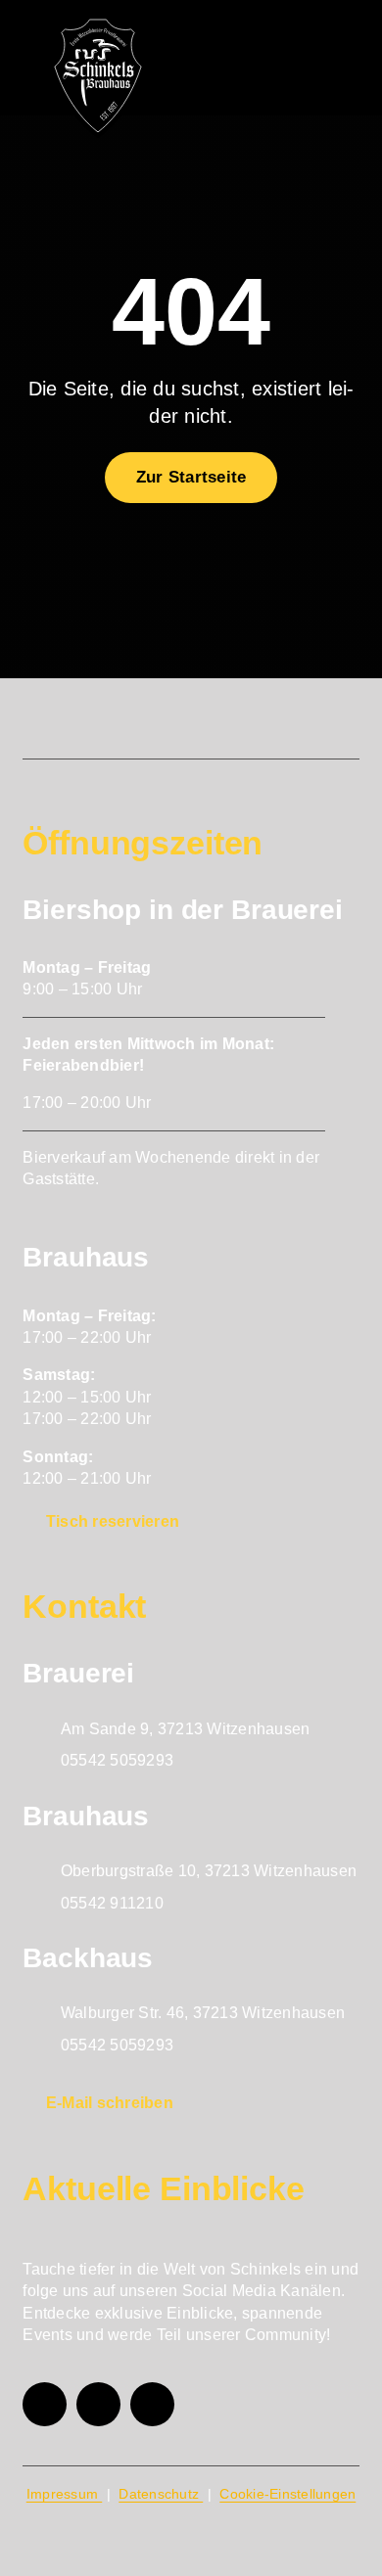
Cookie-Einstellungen (287, 2494)
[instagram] (98, 2404)
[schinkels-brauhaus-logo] (98, 24)
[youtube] (152, 2404)
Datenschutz (161, 2494)
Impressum (65, 2494)
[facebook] (45, 2404)
